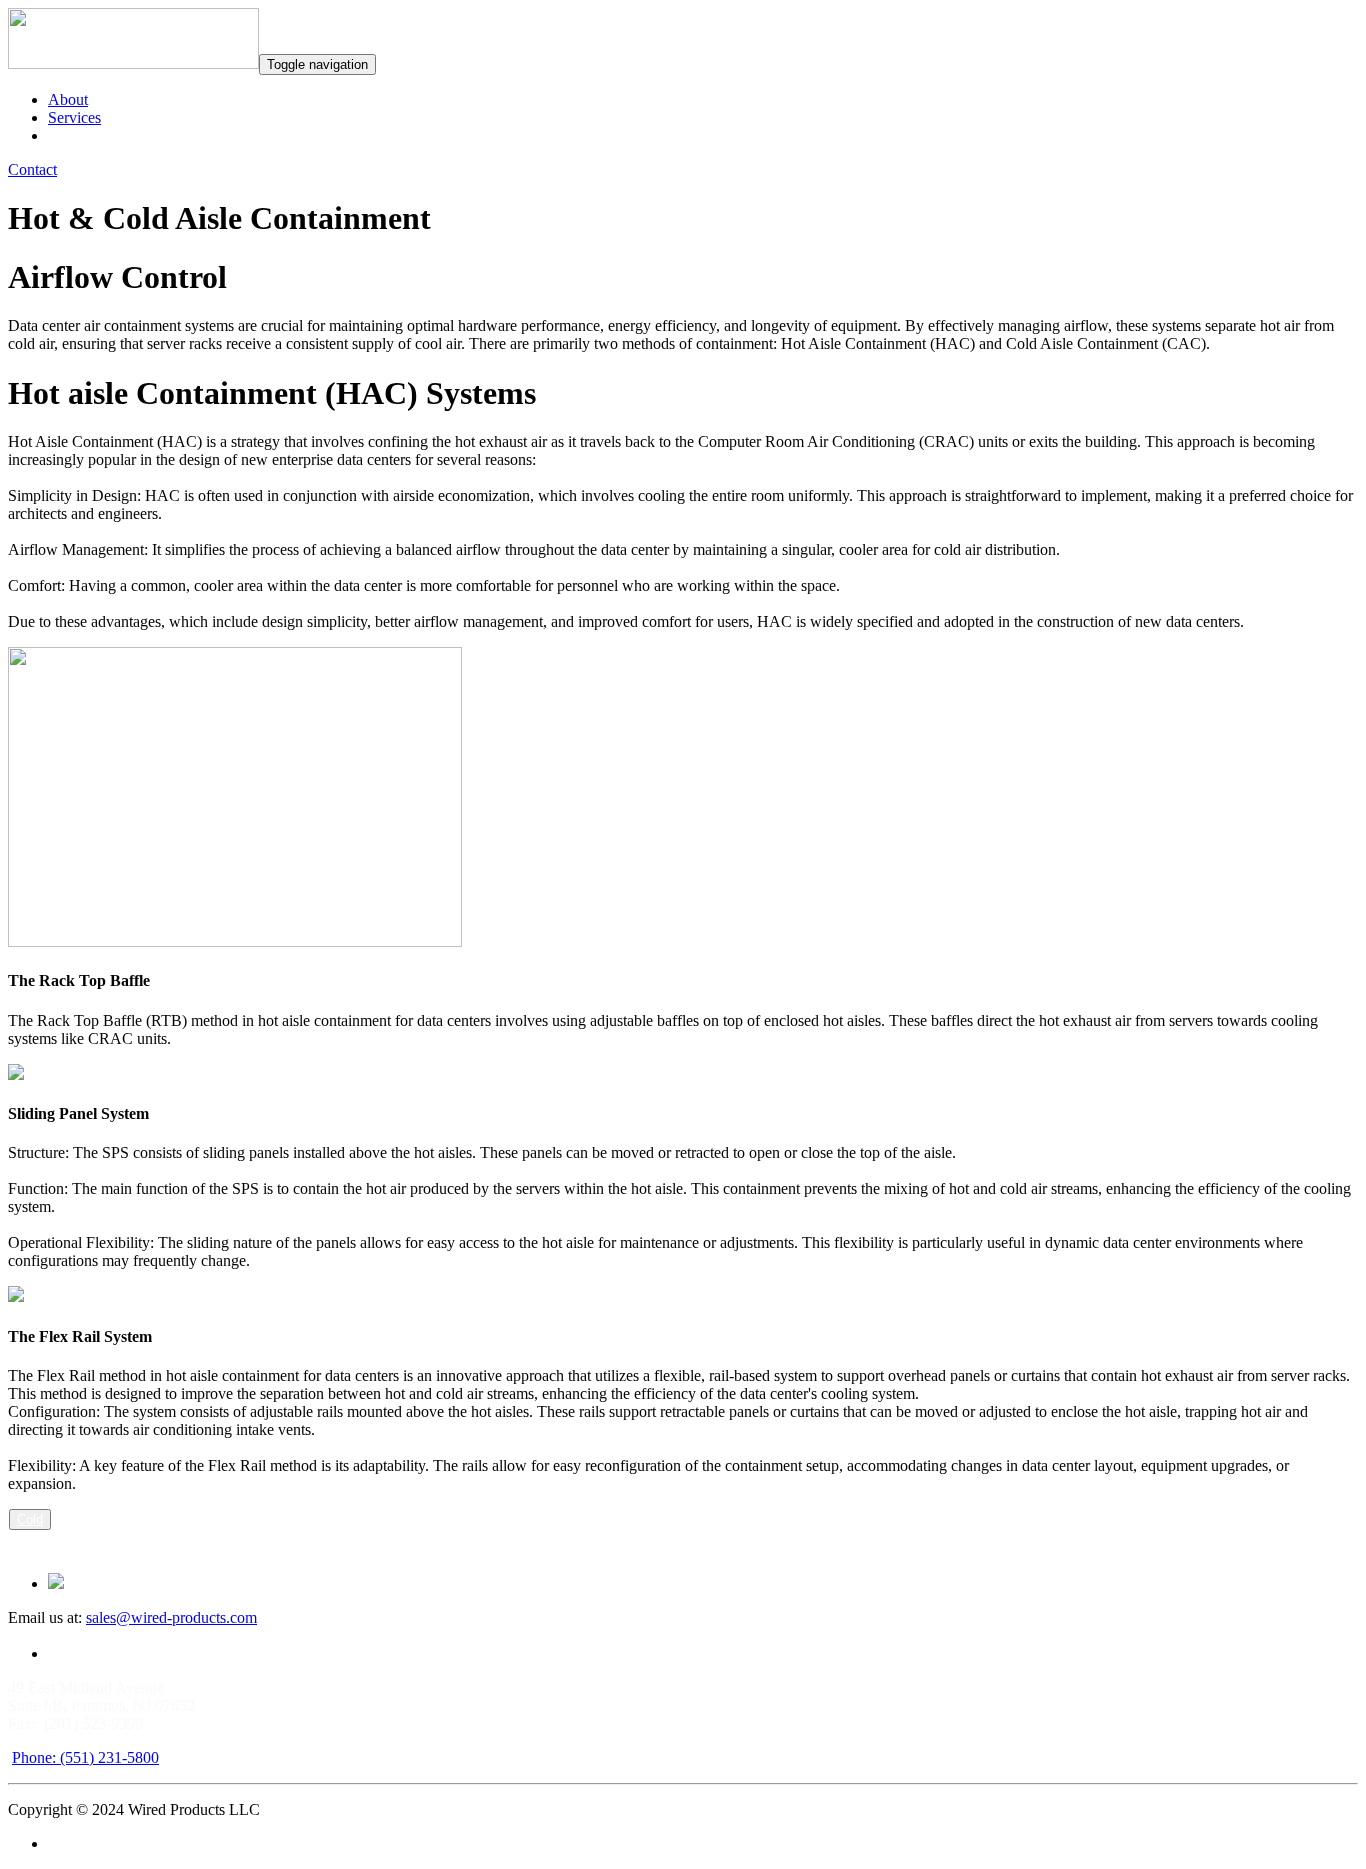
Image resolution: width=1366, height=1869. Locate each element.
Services (74, 117)
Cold (30, 1519)
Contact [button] (32, 169)
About (68, 99)
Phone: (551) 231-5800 (85, 1757)
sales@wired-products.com (171, 1617)
